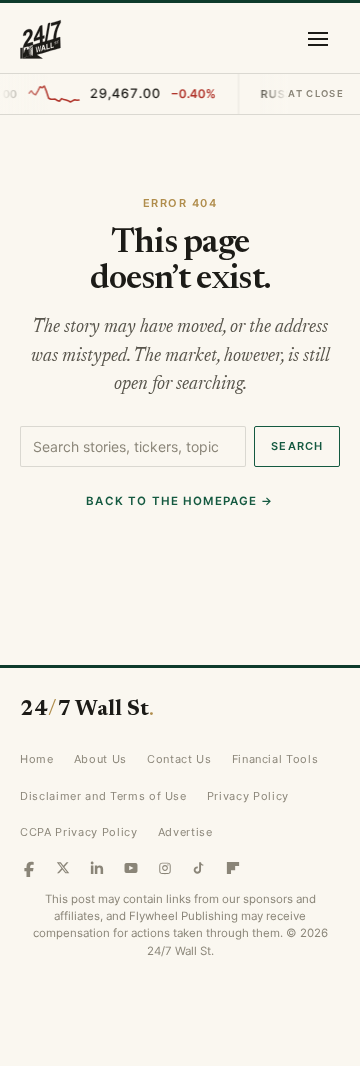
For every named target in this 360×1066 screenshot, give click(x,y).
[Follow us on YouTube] (131, 868)
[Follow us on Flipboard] (233, 868)
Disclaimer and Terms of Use (103, 796)
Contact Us (179, 759)
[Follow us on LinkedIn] (97, 868)
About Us (100, 759)
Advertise (185, 832)
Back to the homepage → (179, 501)
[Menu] (318, 39)
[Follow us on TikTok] (199, 868)
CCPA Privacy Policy (79, 832)
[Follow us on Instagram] (165, 868)
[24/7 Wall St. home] (41, 39)
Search (297, 446)
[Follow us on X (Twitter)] (63, 868)
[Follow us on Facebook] (29, 868)
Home (37, 759)
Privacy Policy (248, 796)
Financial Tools (275, 759)
